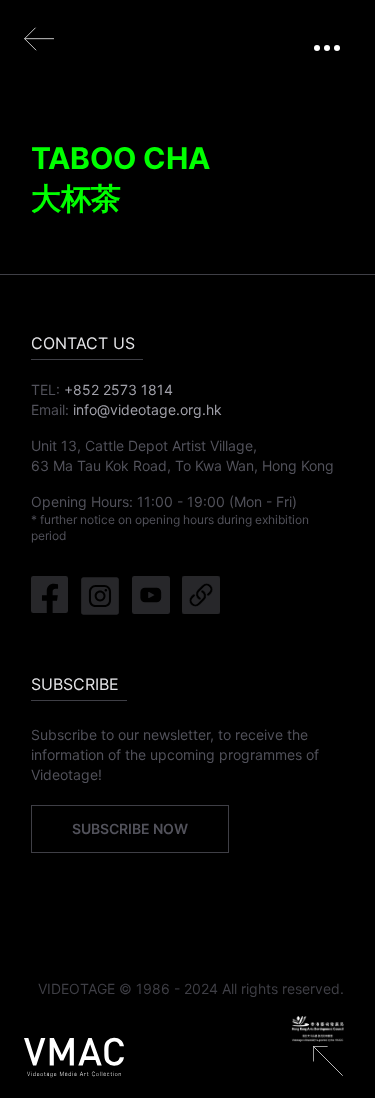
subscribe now (130, 828)
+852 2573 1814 (118, 389)
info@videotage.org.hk (147, 409)
